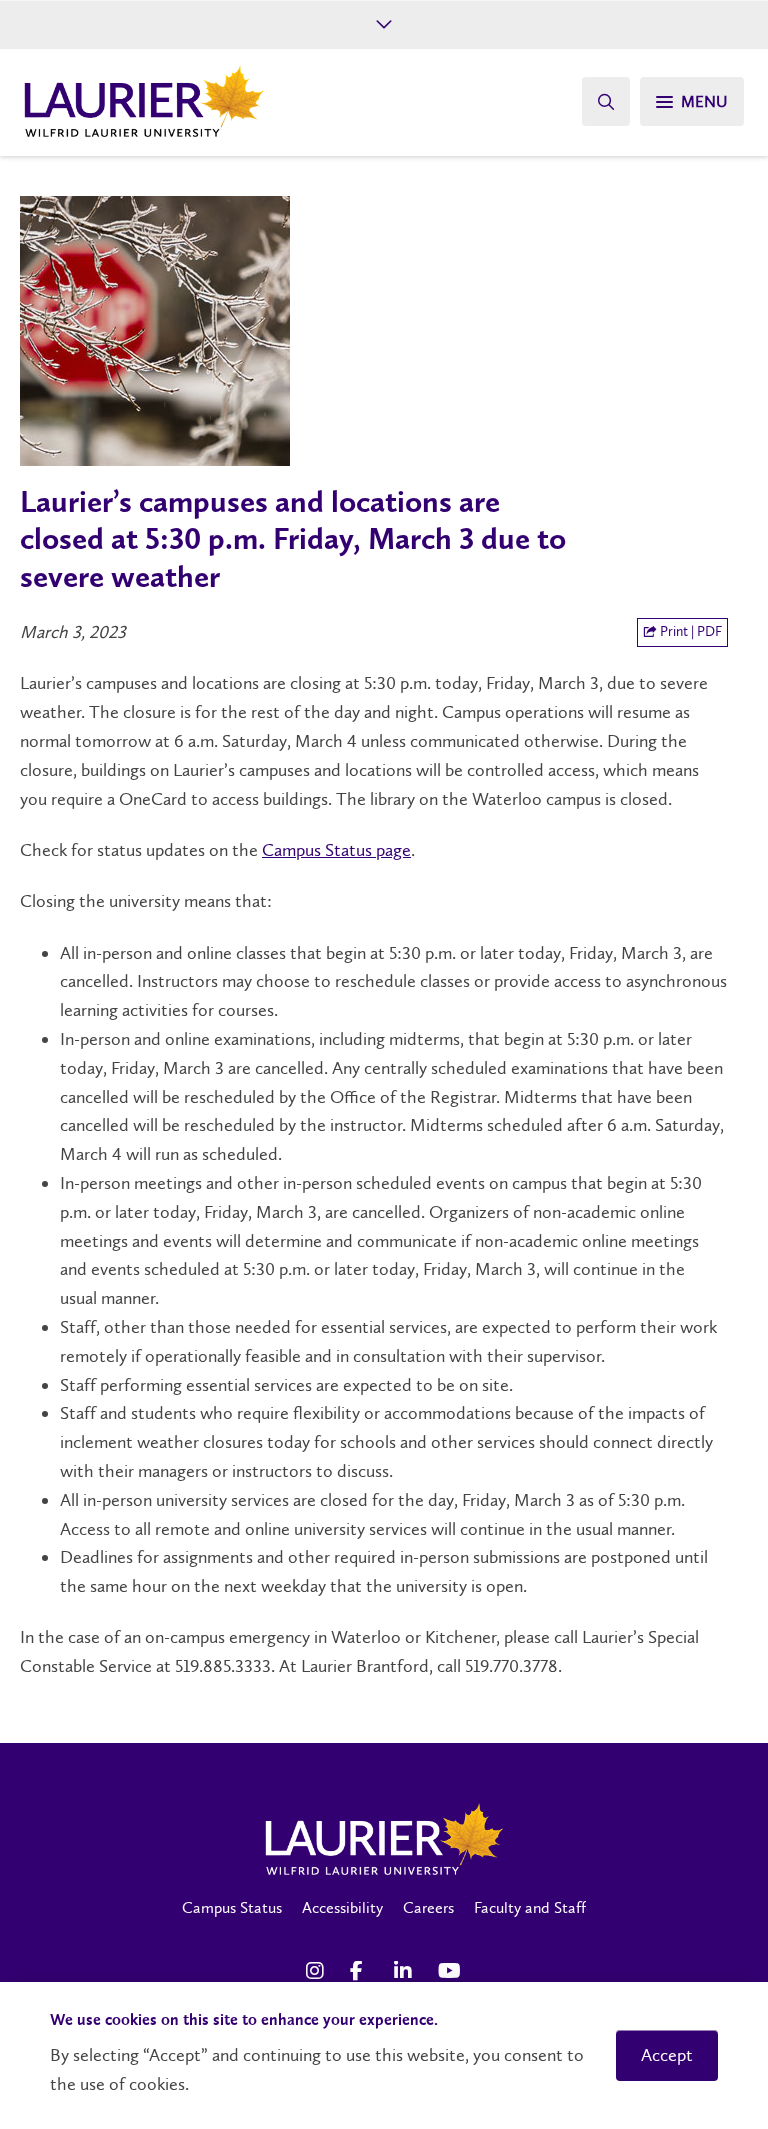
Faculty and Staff (530, 1907)
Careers (428, 1907)
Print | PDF (689, 631)
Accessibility (342, 1907)
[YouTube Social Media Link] (450, 1971)
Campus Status (232, 1907)
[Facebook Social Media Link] (362, 1971)
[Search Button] (606, 101)
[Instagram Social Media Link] (318, 1971)
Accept (667, 2055)
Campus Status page (336, 850)
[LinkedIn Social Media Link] (406, 1971)
